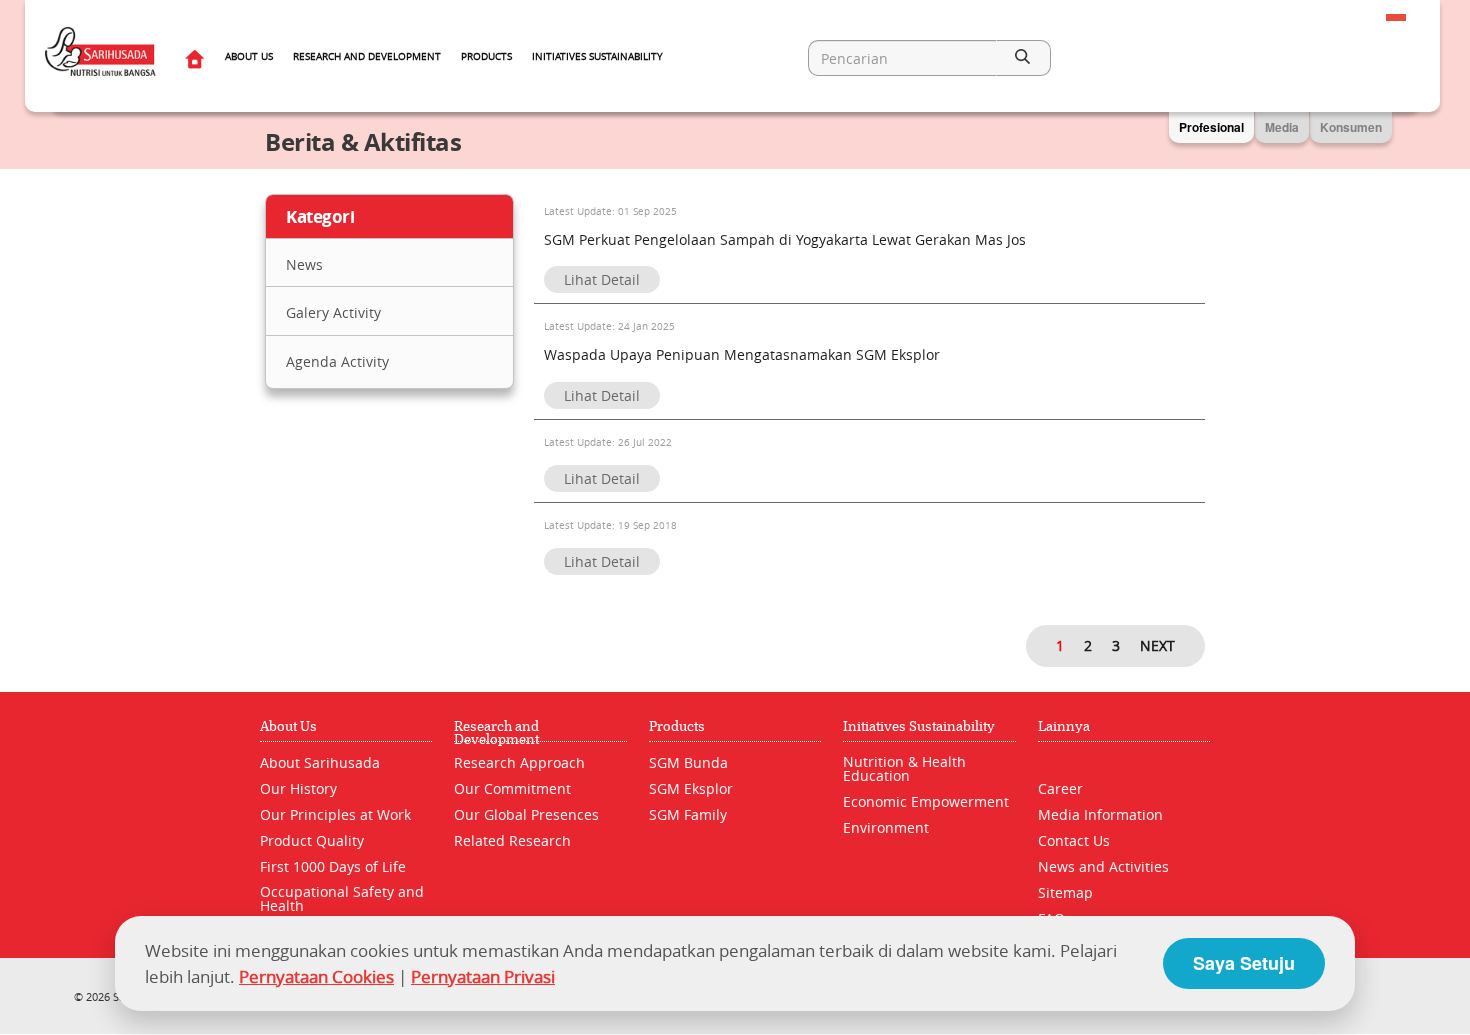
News (304, 264)
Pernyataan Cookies (316, 976)
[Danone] (1381, 996)
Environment (886, 827)
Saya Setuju (1244, 963)
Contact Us (1074, 840)
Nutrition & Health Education (904, 768)
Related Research (512, 840)
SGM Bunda (688, 762)
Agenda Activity (337, 361)
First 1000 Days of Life (333, 866)
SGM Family (688, 814)
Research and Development (367, 56)
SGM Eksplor (691, 788)
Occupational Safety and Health (342, 898)
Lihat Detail (602, 279)
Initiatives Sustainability (597, 56)
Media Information (1100, 814)
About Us (249, 56)
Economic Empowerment (926, 801)
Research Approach (519, 762)
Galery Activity (333, 312)
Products (486, 56)
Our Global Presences (526, 814)
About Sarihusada (320, 762)
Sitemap (1065, 892)
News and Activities (1103, 866)
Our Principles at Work (335, 814)
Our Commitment (512, 788)
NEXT (1157, 645)
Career (1060, 788)
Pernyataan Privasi (483, 976)
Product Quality (312, 840)
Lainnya (1064, 726)
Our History (298, 788)
